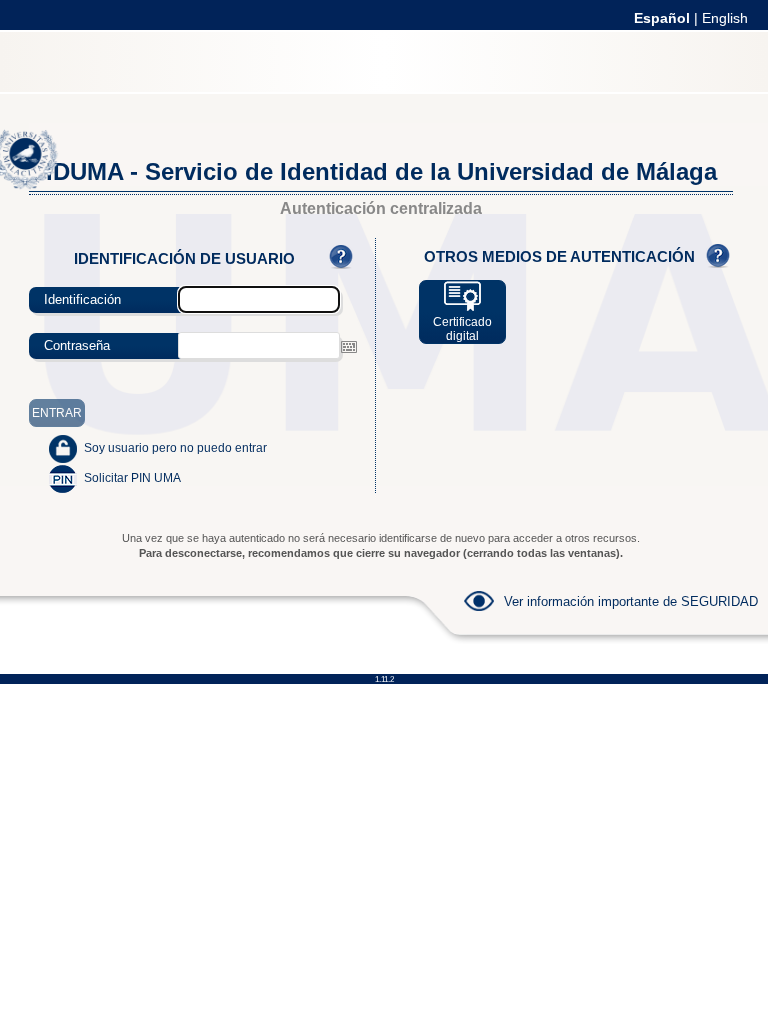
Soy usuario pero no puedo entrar (175, 448)
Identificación (82, 299)
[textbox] (259, 345)
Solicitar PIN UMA (132, 478)
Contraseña (77, 345)
